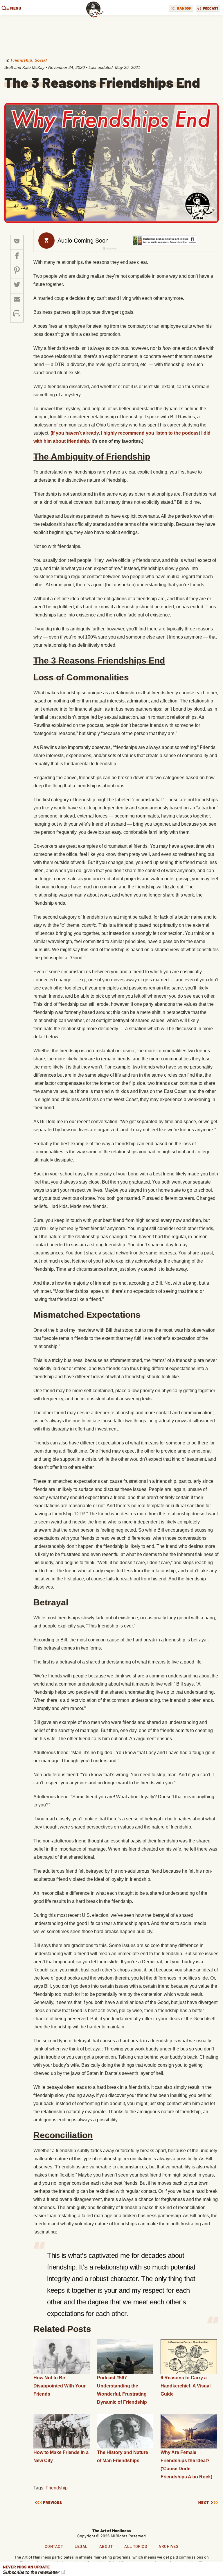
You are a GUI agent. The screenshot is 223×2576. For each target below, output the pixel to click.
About (106, 2546)
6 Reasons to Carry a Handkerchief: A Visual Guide (186, 2386)
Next (204, 2503)
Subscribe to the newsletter (32, 2572)
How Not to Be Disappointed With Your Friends (60, 2386)
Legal (81, 2546)
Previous (53, 2503)
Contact (54, 2546)
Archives (168, 2546)
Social (41, 60)
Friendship (21, 60)
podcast (211, 8)
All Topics (136, 2546)
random (184, 8)
